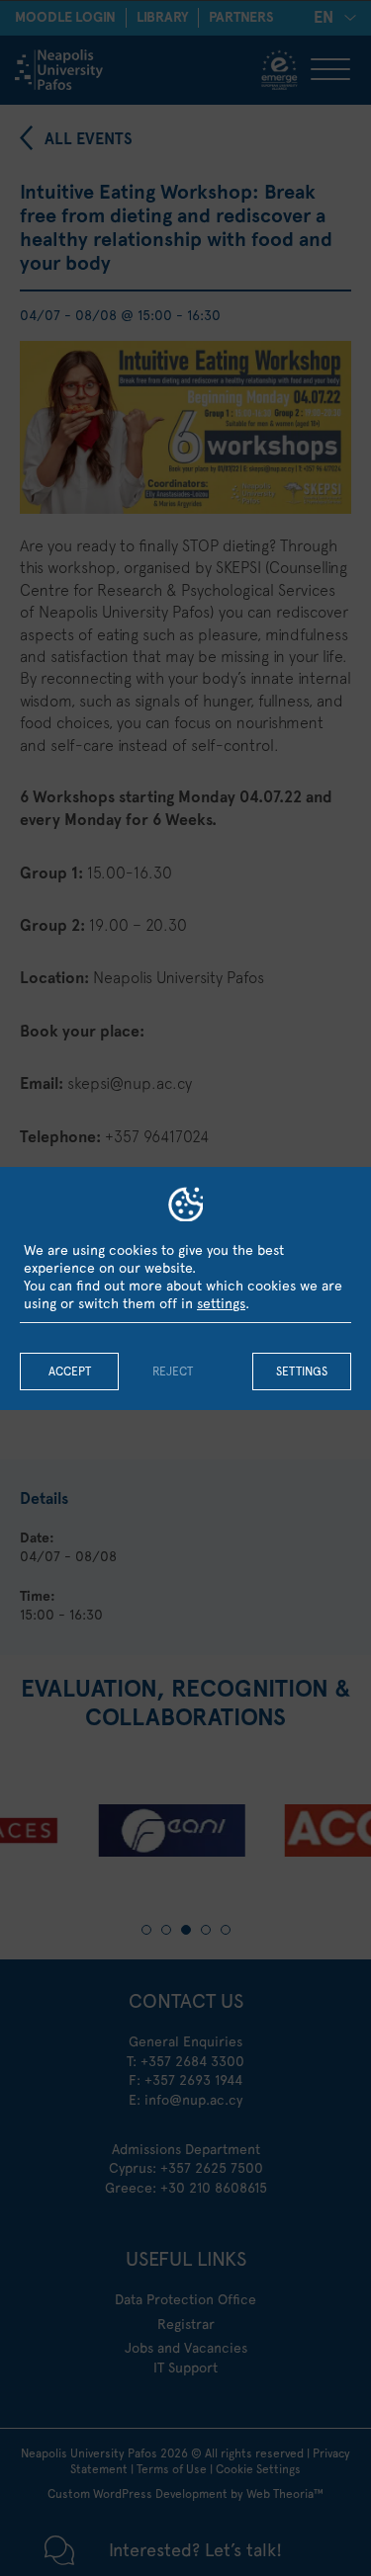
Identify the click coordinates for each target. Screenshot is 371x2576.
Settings (302, 1371)
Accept (70, 1371)
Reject (173, 1371)
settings (221, 1303)
